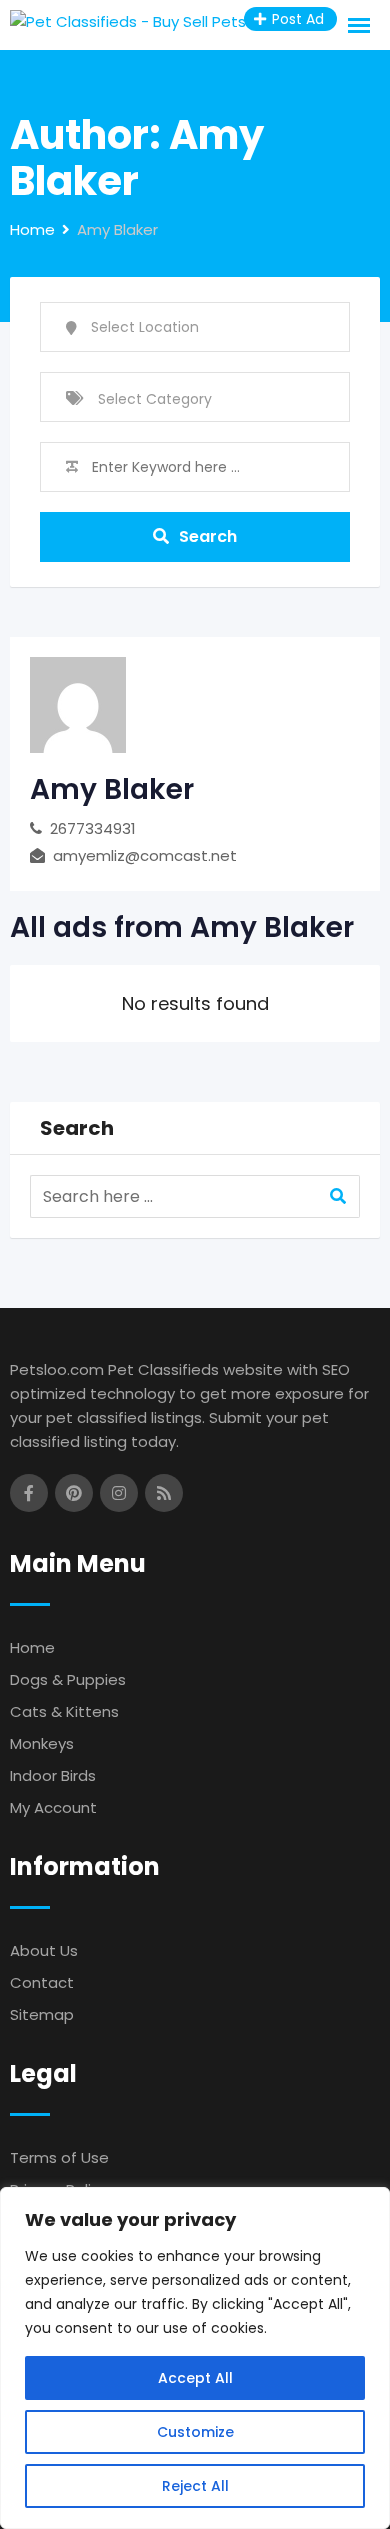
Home (32, 1647)
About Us (44, 1950)
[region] (195, 2358)
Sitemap (42, 2014)
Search (208, 536)
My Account (53, 1807)
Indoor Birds (53, 1775)
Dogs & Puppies (68, 1679)
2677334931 (93, 828)
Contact (42, 1982)
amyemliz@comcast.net (145, 855)
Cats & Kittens (64, 1711)
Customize (195, 2432)
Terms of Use (59, 2157)
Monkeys (42, 1743)
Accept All (195, 2378)
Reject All (195, 2486)
